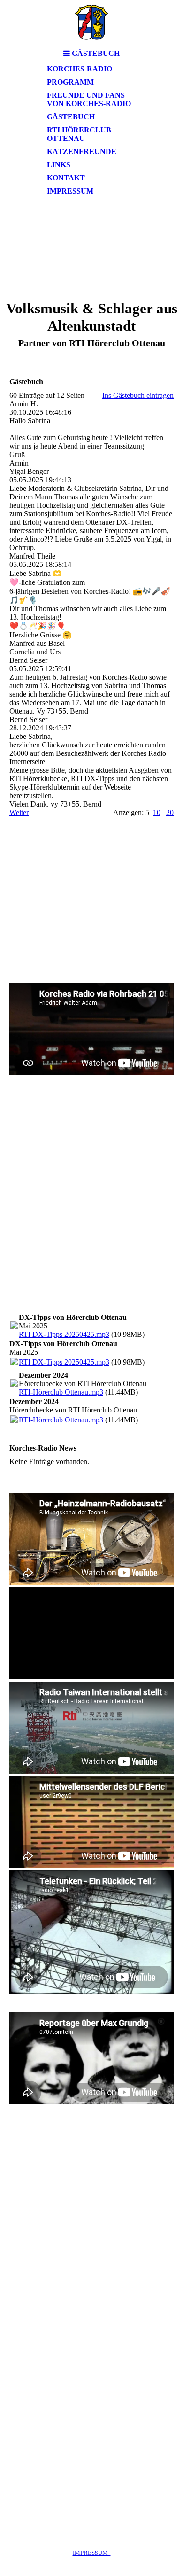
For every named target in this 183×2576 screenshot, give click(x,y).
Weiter (19, 812)
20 (170, 812)
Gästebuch (71, 117)
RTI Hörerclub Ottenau (79, 134)
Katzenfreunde (82, 151)
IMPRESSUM (92, 2553)
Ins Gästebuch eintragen (138, 395)
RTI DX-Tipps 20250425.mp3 (64, 1334)
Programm (70, 82)
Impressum (70, 191)
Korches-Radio (80, 69)
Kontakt (66, 178)
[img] (91, 22)
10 (157, 812)
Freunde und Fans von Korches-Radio (89, 99)
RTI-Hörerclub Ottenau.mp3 (61, 1392)
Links (59, 165)
